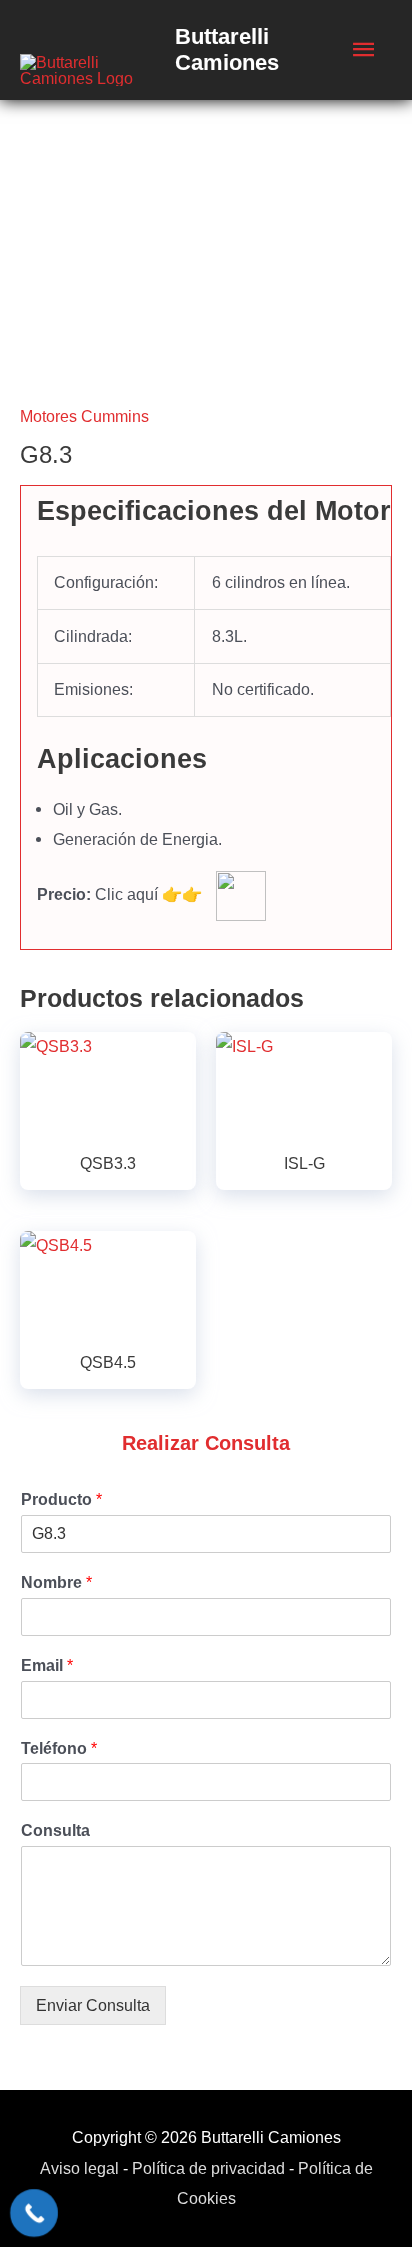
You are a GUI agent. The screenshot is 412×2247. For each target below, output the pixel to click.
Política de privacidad (208, 2168)
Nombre (56, 1582)
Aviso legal (79, 2168)
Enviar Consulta (93, 2005)
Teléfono (59, 1748)
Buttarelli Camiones (227, 49)
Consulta (55, 1830)
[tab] (214, 511)
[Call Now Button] (34, 2213)
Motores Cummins (84, 416)
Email (47, 1665)
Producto (61, 1499)
